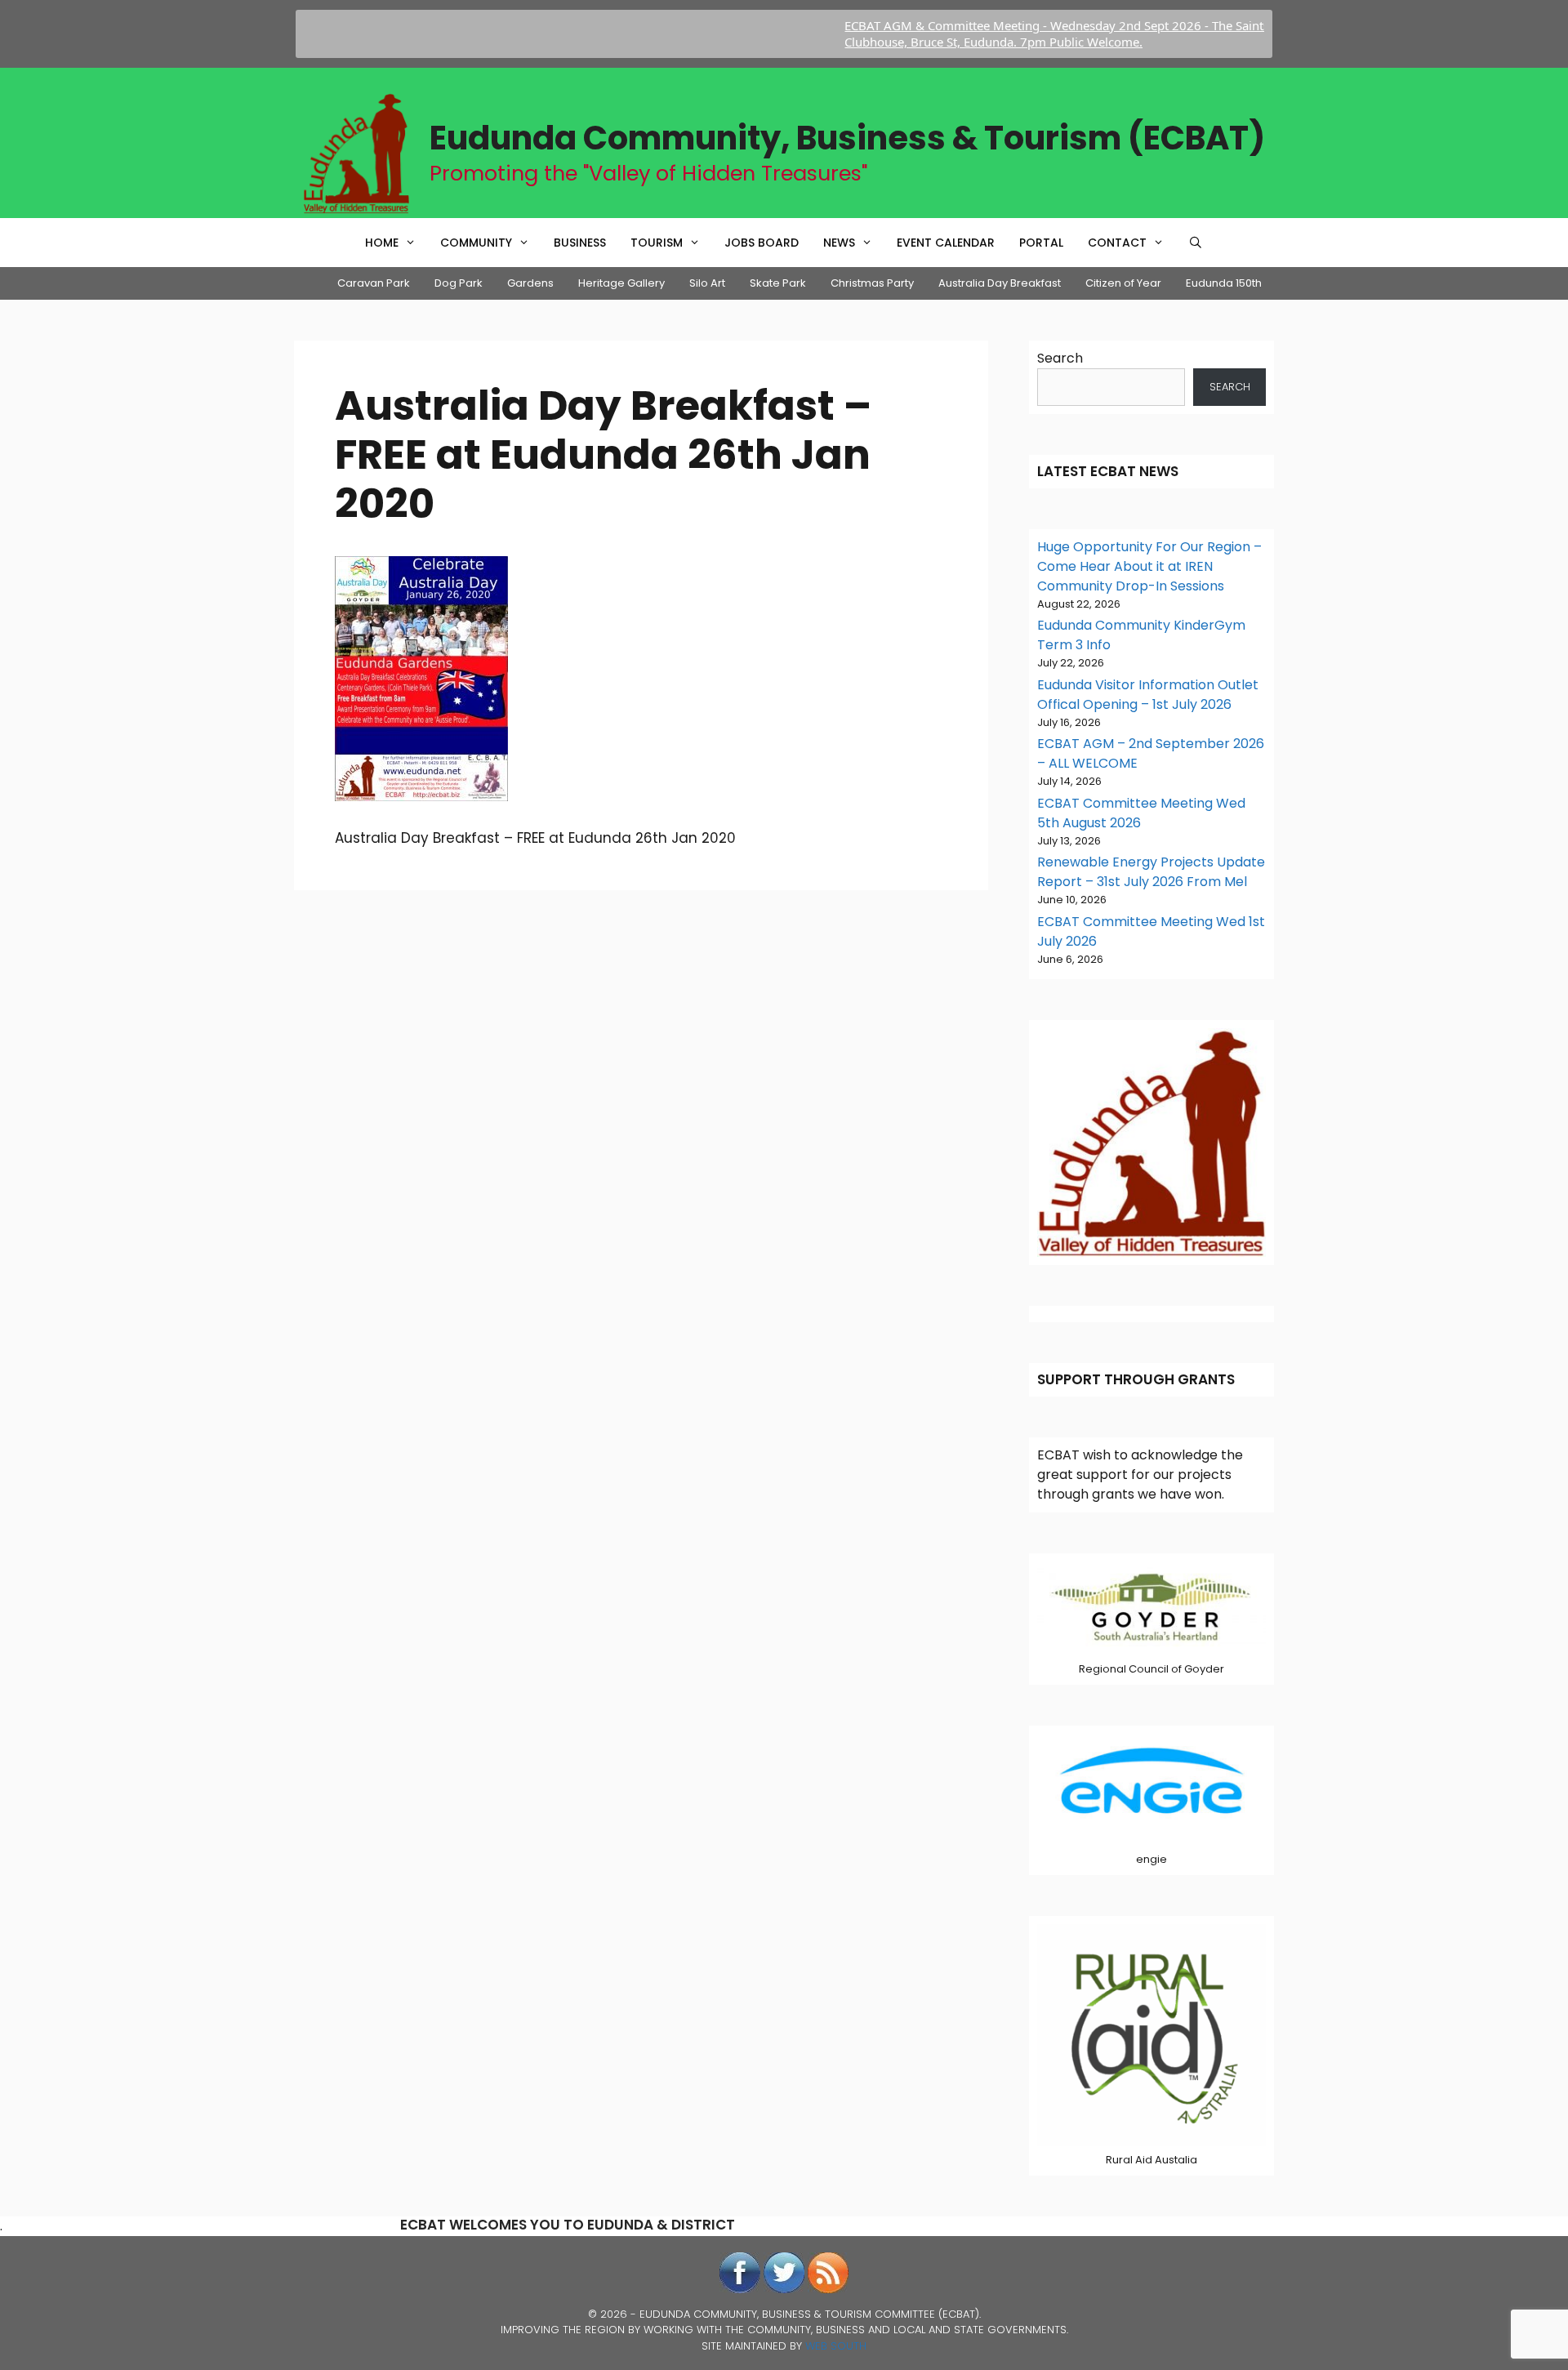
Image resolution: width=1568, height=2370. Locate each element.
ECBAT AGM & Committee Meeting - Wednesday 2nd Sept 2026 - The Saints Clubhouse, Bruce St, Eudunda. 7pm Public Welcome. (1003, 33)
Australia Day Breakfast (1000, 283)
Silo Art (707, 283)
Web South (836, 2346)
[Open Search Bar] (1196, 243)
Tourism (657, 243)
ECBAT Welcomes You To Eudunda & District (568, 2225)
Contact (1117, 243)
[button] (413, 243)
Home (382, 243)
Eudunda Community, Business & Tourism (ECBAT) (847, 138)
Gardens (530, 283)
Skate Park (778, 283)
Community (476, 243)
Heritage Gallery (621, 283)
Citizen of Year (1123, 283)
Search (1060, 358)
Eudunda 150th (1224, 283)
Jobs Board (762, 243)
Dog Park (459, 283)
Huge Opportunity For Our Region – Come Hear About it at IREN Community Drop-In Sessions (1149, 566)
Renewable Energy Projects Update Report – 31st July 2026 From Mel (1151, 872)
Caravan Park (374, 283)
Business (580, 243)
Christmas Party (872, 283)
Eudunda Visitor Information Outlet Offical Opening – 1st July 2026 (1148, 695)
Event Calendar (946, 243)
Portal (1041, 243)
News (839, 243)
